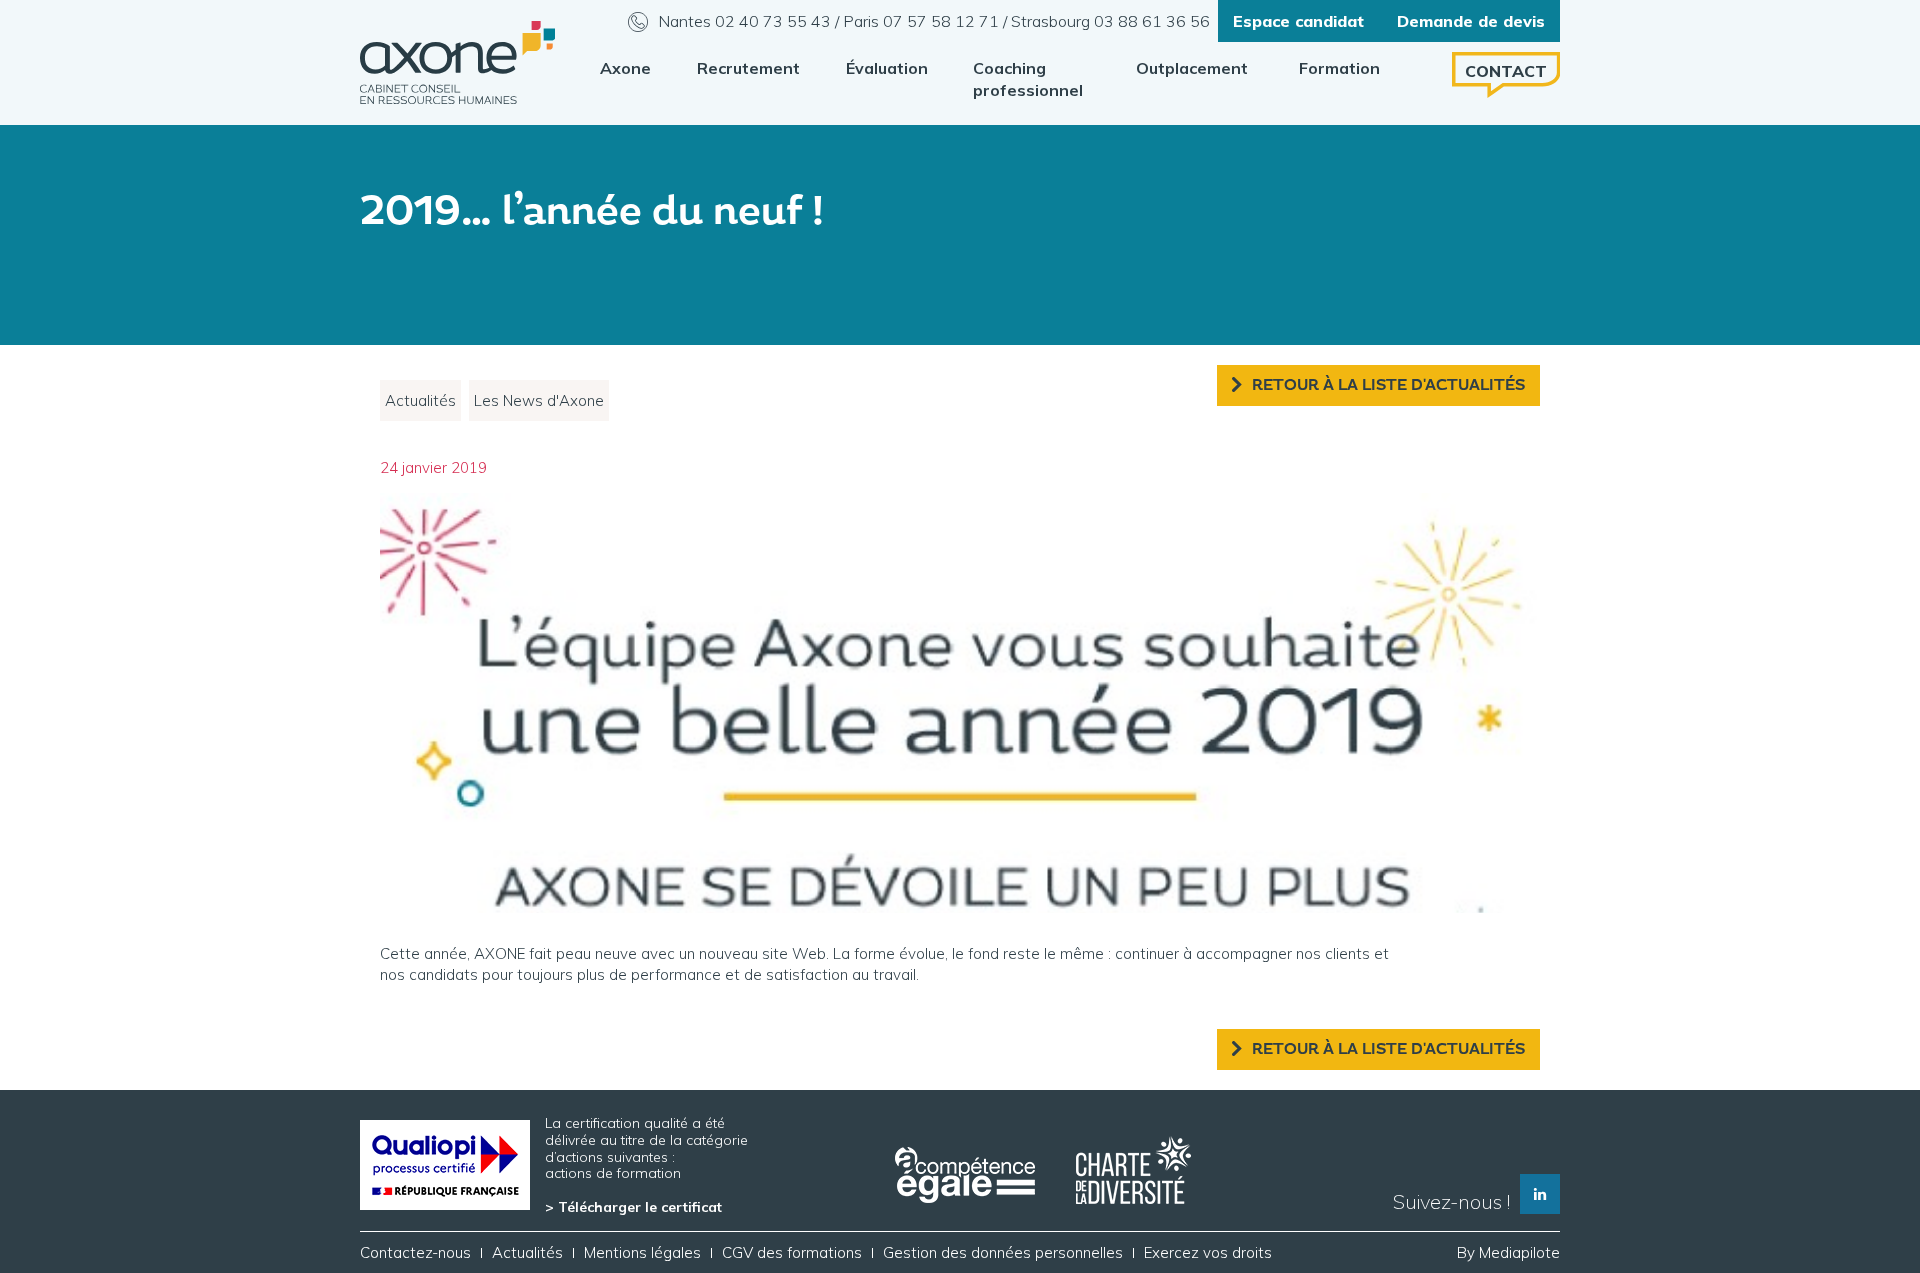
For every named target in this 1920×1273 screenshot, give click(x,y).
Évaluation (887, 68)
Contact (1506, 71)
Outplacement (1192, 68)
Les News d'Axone (539, 400)
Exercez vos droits (1208, 1252)
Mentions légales (642, 1252)
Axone (625, 68)
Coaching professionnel (1028, 79)
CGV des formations (792, 1252)
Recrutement (748, 68)
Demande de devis (1471, 21)
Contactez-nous (415, 1252)
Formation (1339, 68)
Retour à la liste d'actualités (1388, 385)
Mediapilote (1519, 1252)
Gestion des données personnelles (1003, 1252)
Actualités (420, 400)
